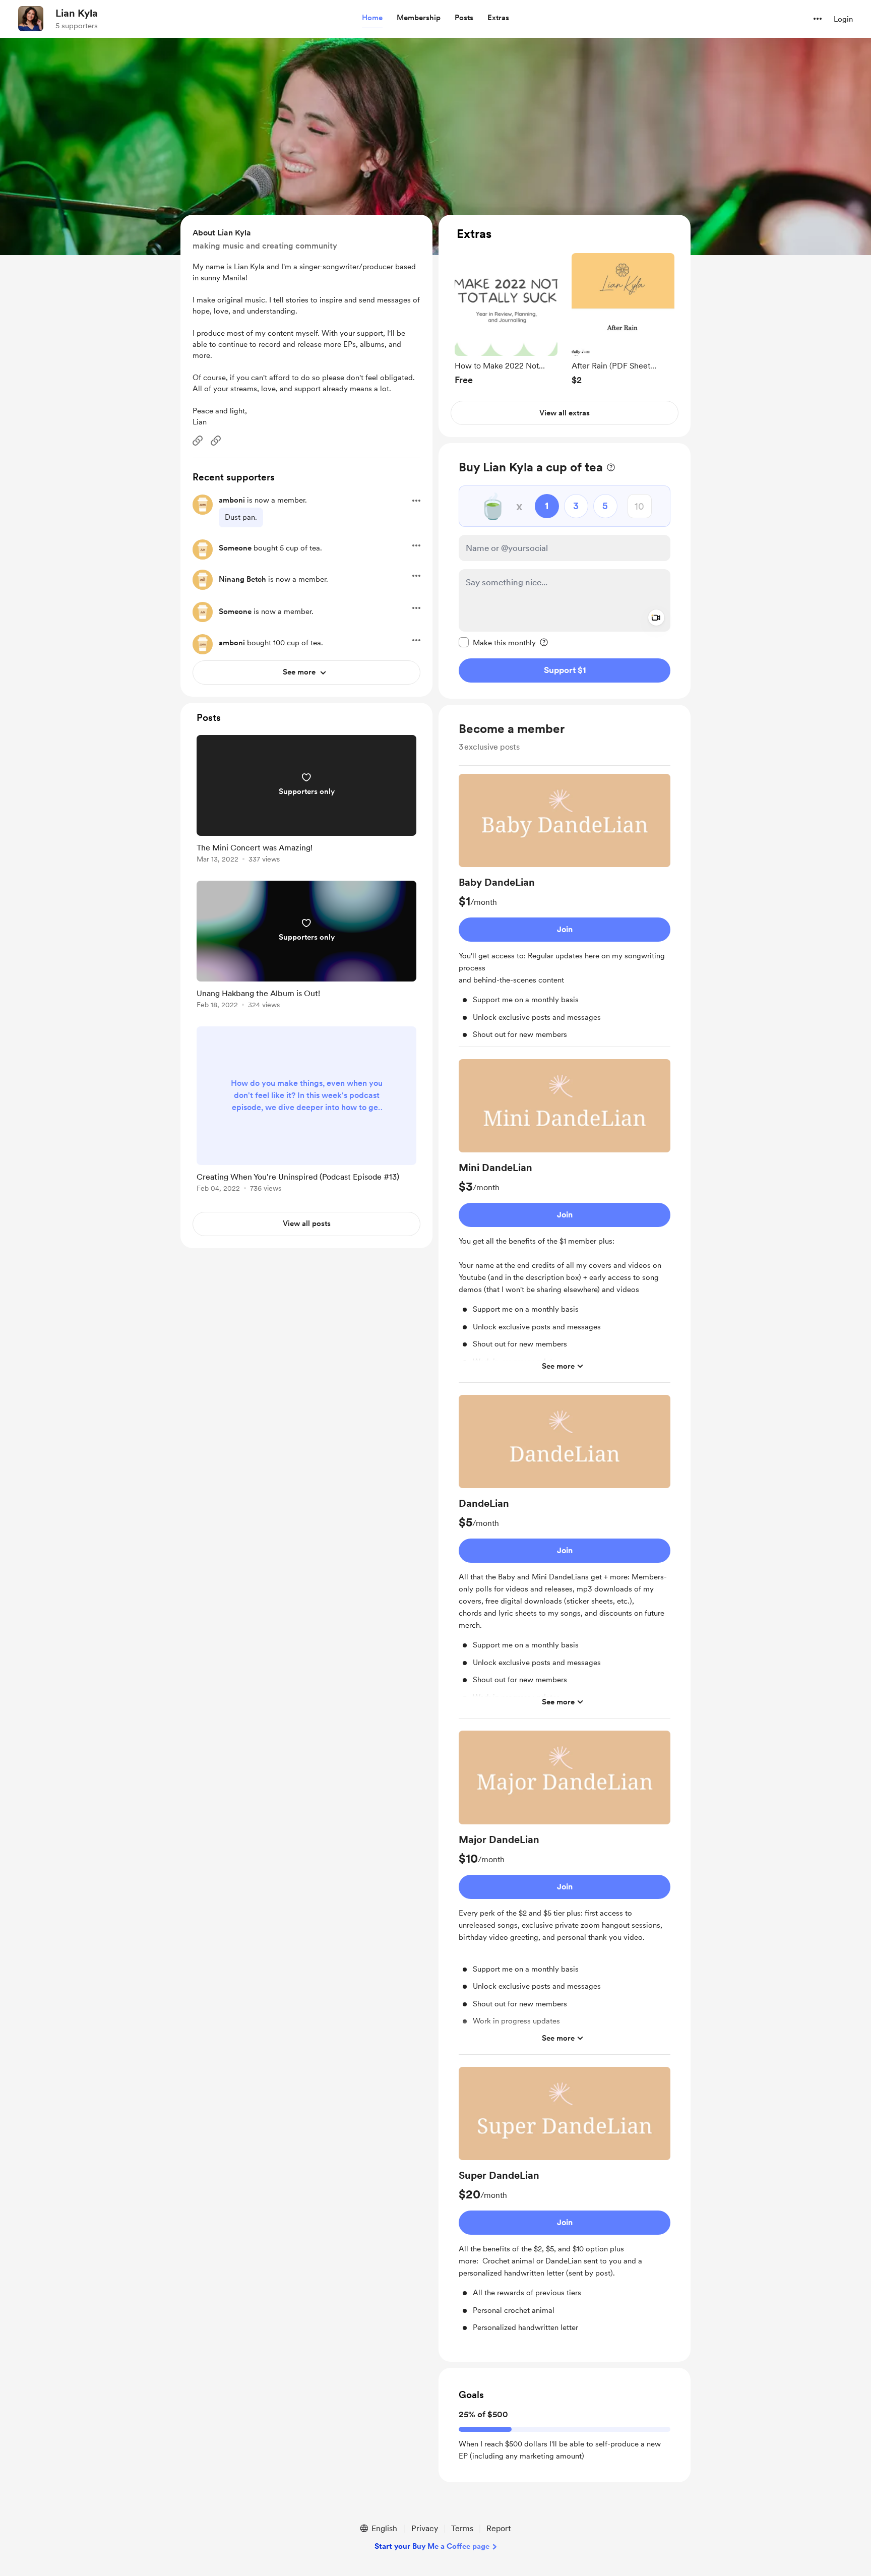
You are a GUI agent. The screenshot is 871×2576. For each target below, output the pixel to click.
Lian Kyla (77, 13)
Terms (462, 2528)
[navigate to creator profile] (31, 19)
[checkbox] (497, 642)
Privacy (425, 2528)
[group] (506, 319)
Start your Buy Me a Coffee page (432, 2546)
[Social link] (198, 441)
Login (843, 19)
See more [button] (558, 1366)
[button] (372, 18)
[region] (565, 326)
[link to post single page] (306, 801)
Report (499, 2528)
